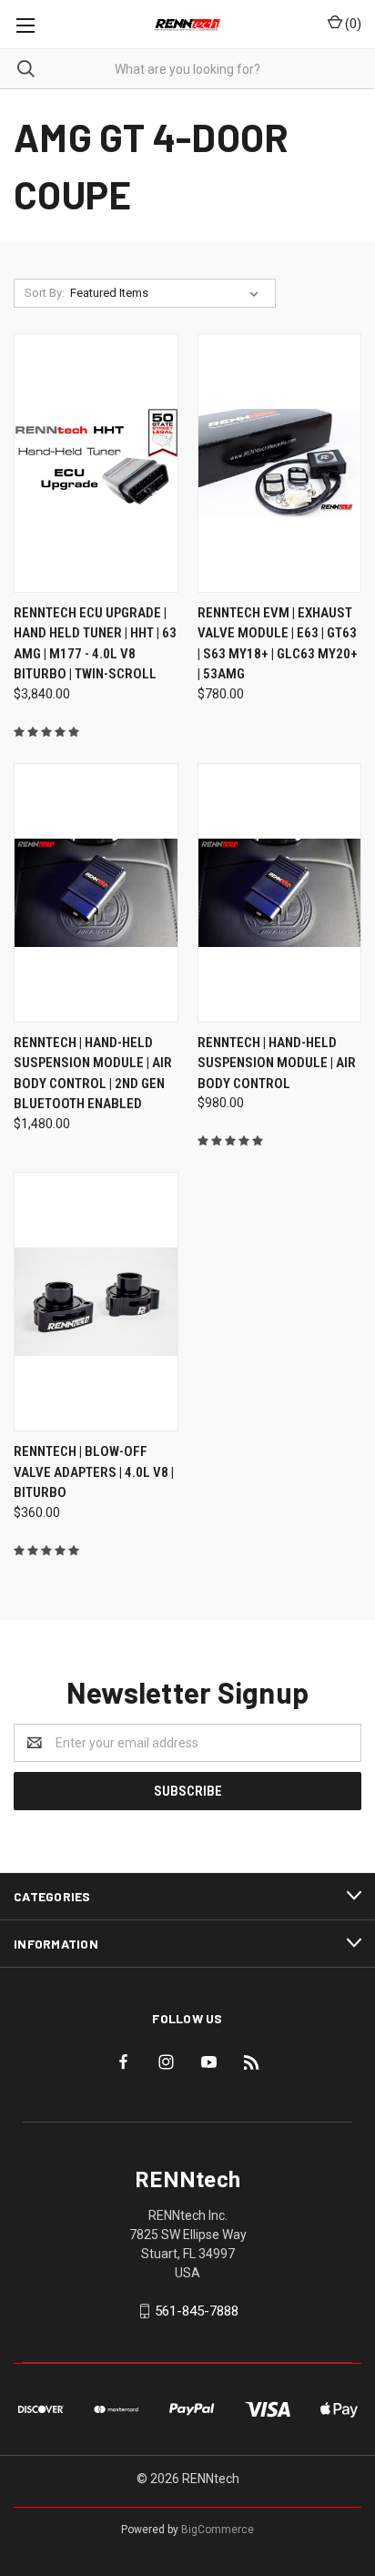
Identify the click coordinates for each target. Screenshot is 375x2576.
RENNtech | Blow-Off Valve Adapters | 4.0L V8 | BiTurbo (94, 1472)
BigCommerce (218, 2530)
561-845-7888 (197, 2311)
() (352, 24)
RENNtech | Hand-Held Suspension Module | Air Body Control (277, 1063)
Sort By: (45, 293)
